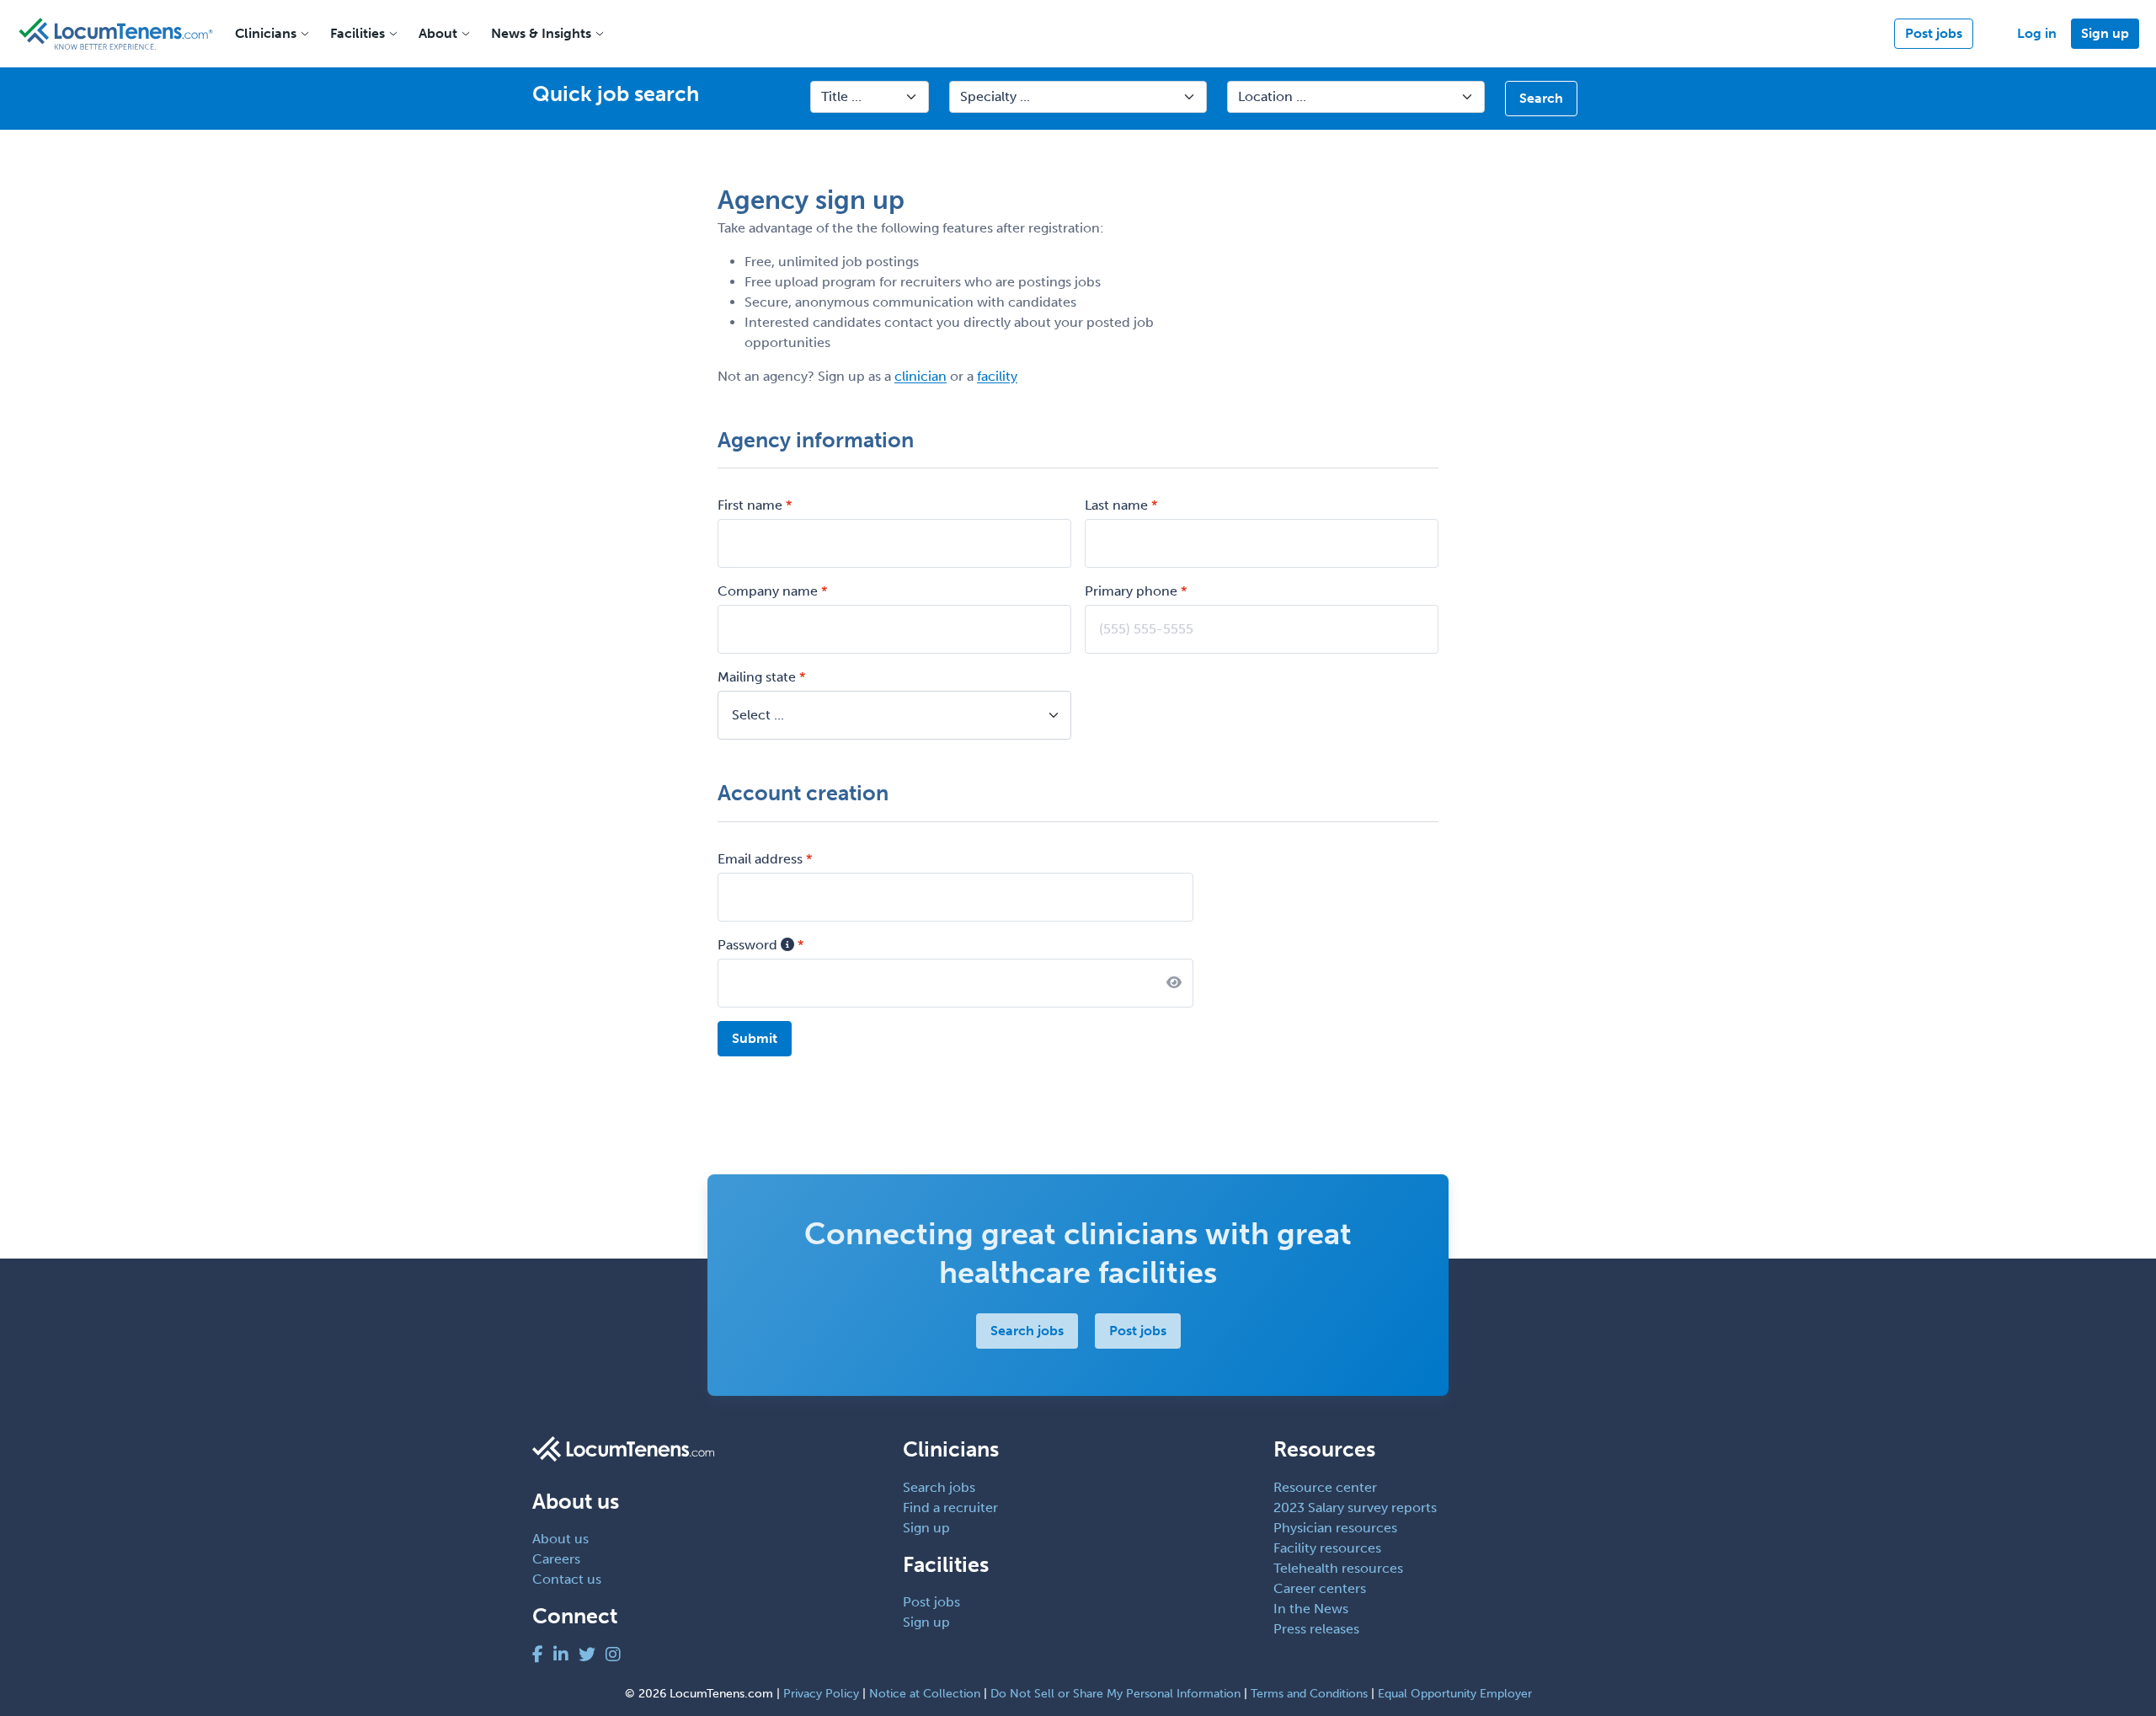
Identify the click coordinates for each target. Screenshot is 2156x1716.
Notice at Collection (925, 1694)
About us (560, 1539)
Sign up (2105, 33)
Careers (556, 1559)
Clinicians (266, 33)
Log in (2037, 33)
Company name (768, 591)
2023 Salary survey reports (1355, 1508)
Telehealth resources (1338, 1568)
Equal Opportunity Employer (1455, 1694)
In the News (1311, 1609)
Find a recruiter (950, 1508)
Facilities (358, 33)
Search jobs (1027, 1331)
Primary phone (1131, 591)
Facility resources (1327, 1548)
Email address (760, 859)
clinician (921, 376)
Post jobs (1934, 33)
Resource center (1325, 1487)
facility (997, 376)
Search (1541, 98)
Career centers (1320, 1588)
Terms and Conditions (1309, 1694)
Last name (1116, 505)
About (438, 33)
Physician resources (1335, 1528)
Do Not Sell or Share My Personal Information (1115, 1694)
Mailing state (757, 677)
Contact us (567, 1579)
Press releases (1316, 1629)
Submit (755, 1038)
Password (749, 945)
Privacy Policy (821, 1694)
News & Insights (541, 33)
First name (750, 505)
